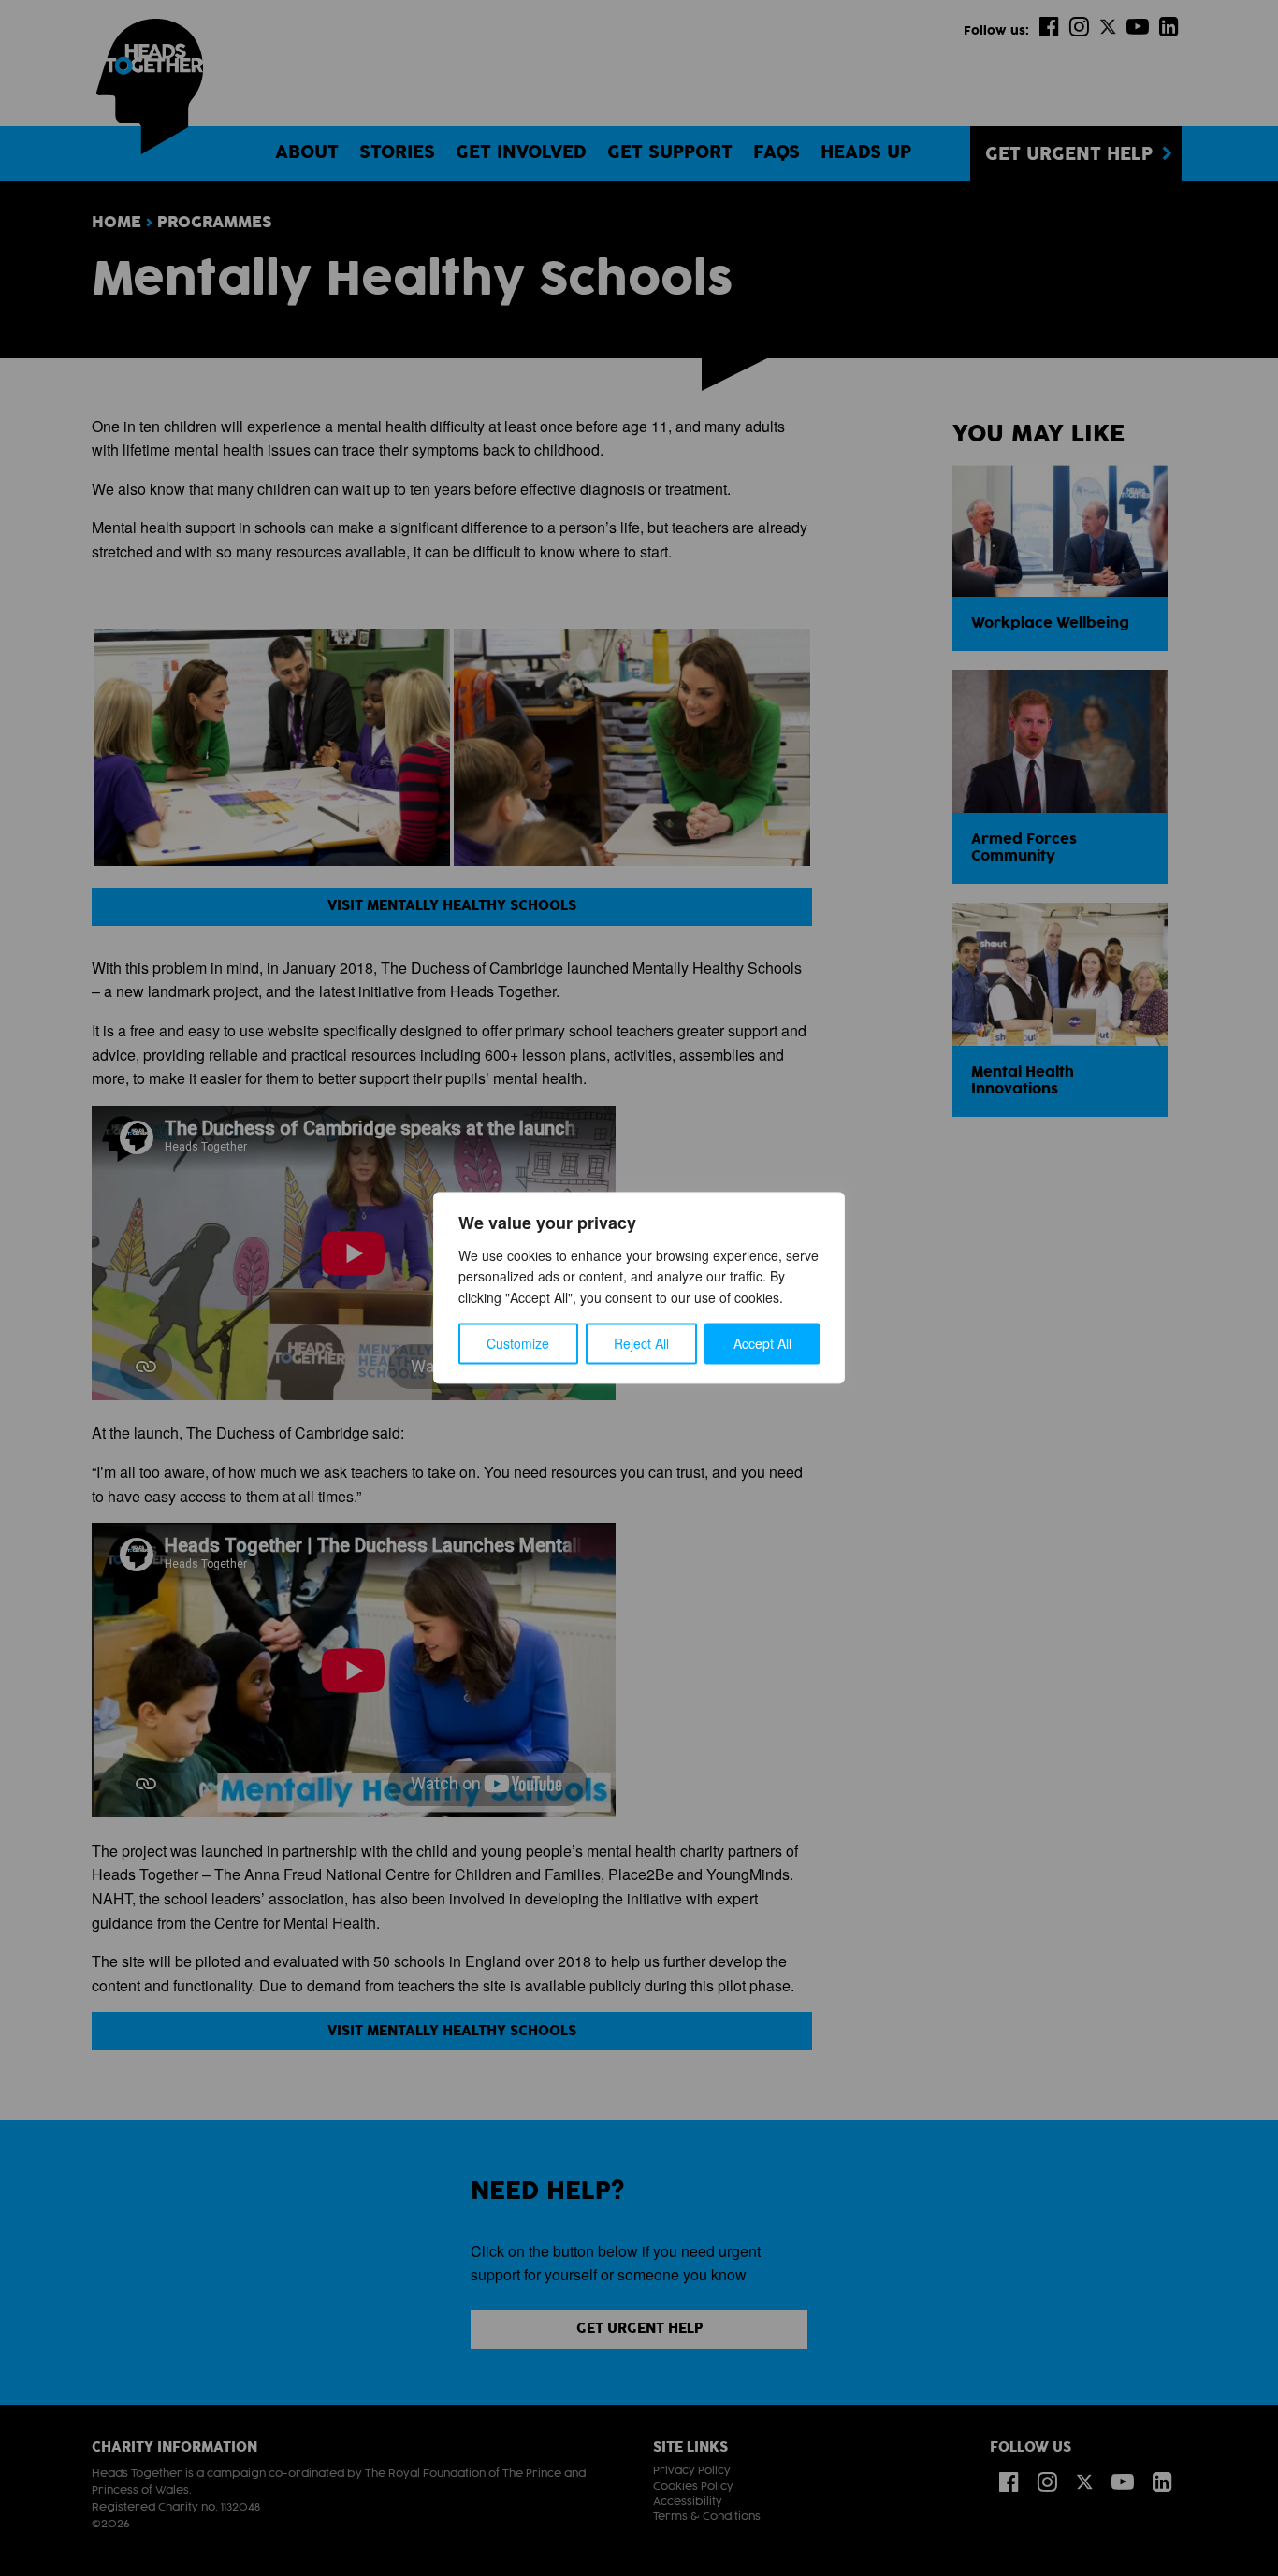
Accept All (762, 1344)
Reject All (641, 1344)
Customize (518, 1344)
